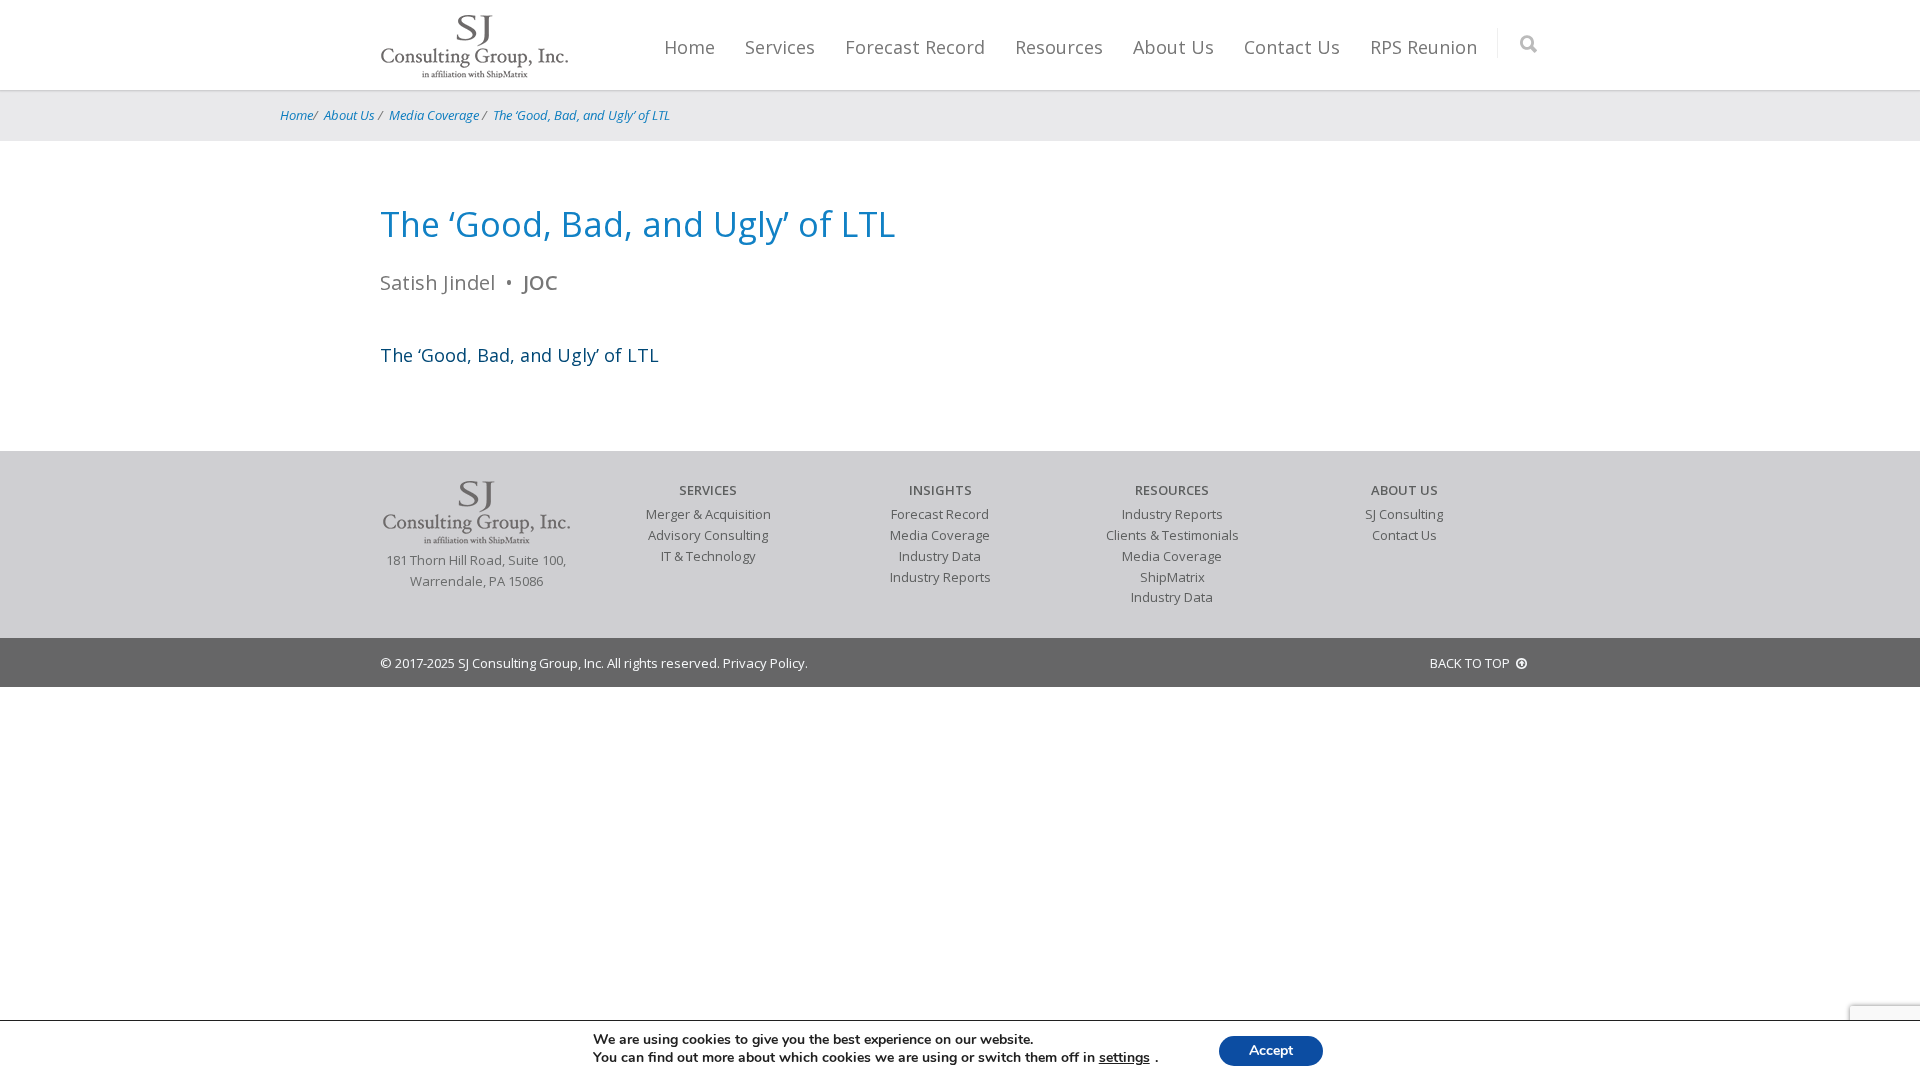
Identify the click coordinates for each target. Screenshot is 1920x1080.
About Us (1173, 47)
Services (780, 47)
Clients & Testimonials (1172, 535)
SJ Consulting (1404, 514)
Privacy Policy (764, 663)
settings (1124, 1058)
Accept (1271, 1050)
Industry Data (940, 556)
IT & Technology (708, 556)
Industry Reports (940, 577)
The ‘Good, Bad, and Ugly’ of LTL (581, 115)
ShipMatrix (1172, 577)
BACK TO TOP (1473, 663)
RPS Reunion (1423, 47)
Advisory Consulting (708, 535)
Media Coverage (434, 115)
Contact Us (1292, 47)
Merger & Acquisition (708, 514)
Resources (1059, 47)
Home (689, 47)
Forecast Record (915, 47)
